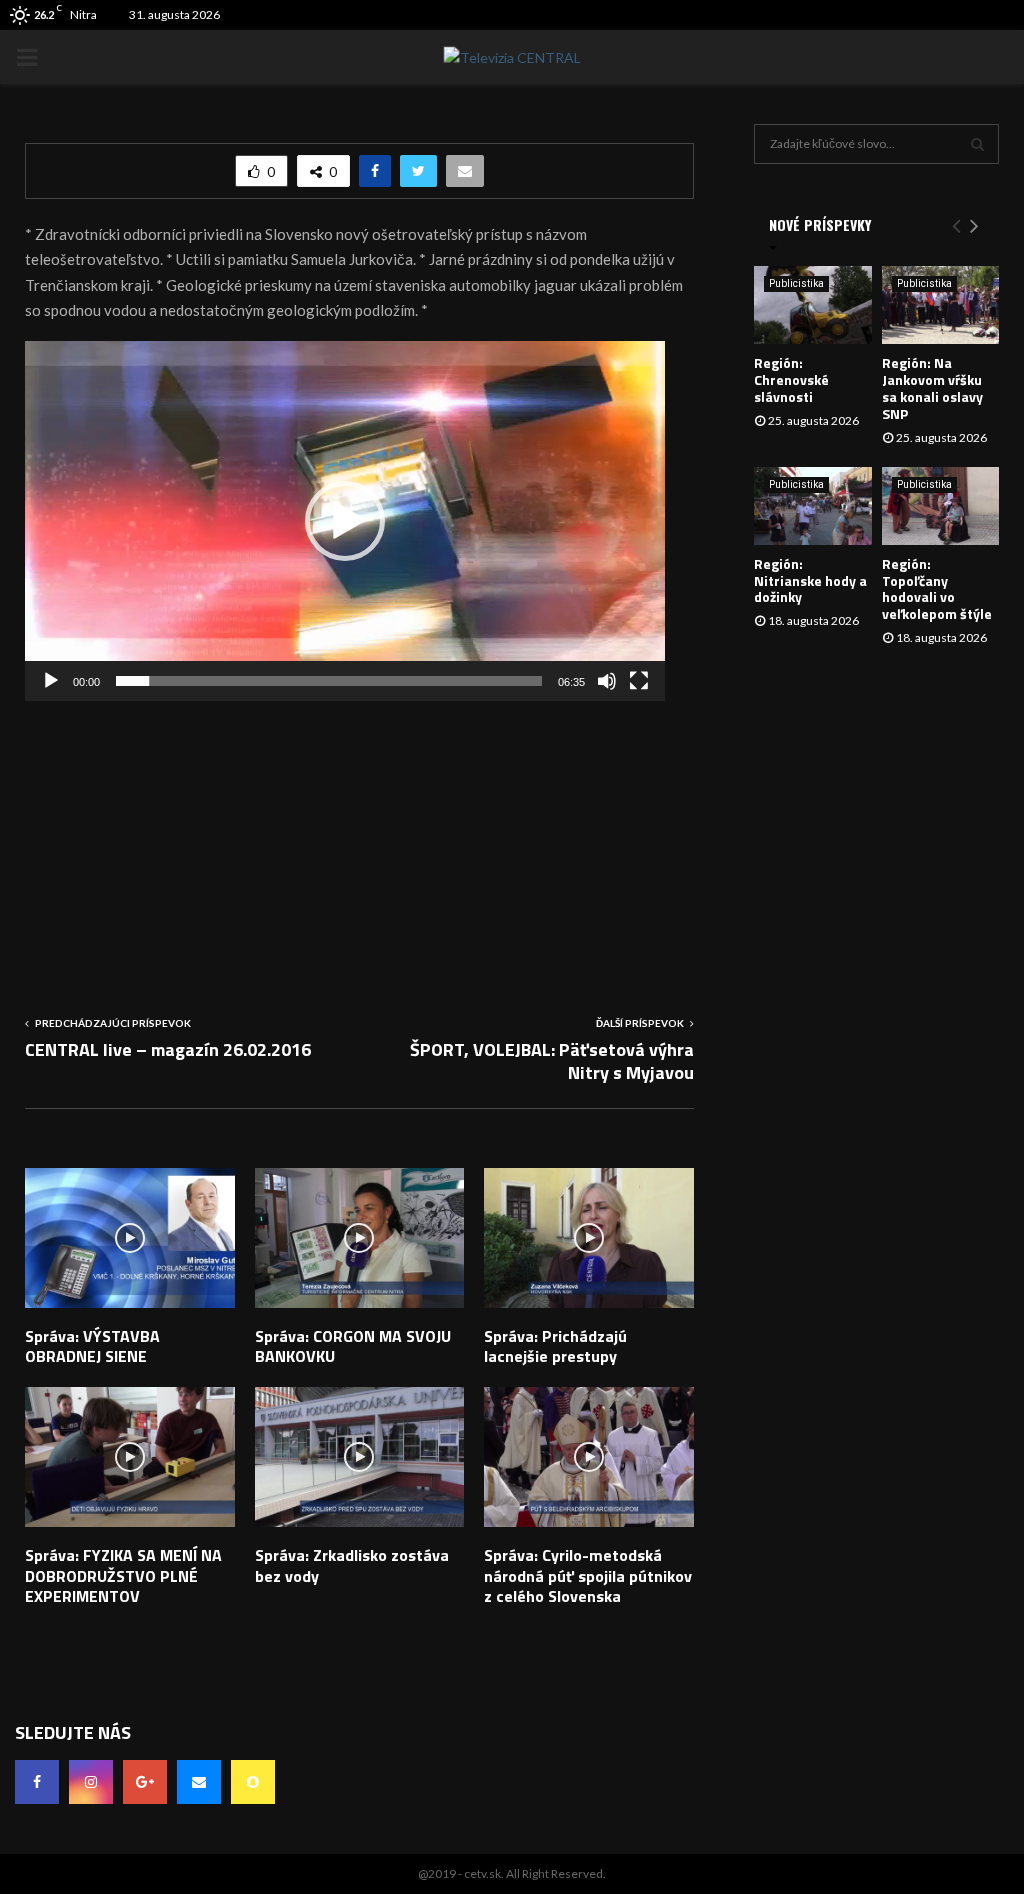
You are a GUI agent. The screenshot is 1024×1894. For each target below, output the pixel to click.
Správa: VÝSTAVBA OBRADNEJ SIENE (92, 1346)
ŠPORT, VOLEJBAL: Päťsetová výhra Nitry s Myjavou (552, 1061)
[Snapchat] (253, 1782)
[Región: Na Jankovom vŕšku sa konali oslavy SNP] (941, 305)
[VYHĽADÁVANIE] (977, 144)
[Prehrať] (51, 681)
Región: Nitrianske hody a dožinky (810, 580)
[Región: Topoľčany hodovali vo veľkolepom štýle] (941, 506)
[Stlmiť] (607, 681)
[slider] (329, 681)
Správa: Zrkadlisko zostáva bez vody (352, 1565)
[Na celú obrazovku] (639, 681)
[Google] (145, 1782)
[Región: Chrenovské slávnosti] (813, 305)
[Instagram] (91, 1782)
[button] (345, 521)
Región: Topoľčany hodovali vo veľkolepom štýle (937, 588)
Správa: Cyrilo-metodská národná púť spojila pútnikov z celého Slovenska (588, 1576)
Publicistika (796, 283)
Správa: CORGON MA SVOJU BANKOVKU (353, 1346)
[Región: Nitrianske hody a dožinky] (813, 506)
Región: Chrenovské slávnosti (791, 379)
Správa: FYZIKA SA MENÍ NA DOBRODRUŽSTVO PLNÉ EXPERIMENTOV (123, 1576)
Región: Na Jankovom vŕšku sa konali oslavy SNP (932, 387)
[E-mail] (199, 1782)
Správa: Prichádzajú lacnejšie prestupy (555, 1346)
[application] (345, 521)
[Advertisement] (359, 841)
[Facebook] (37, 1782)
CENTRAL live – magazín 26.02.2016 (168, 1049)
